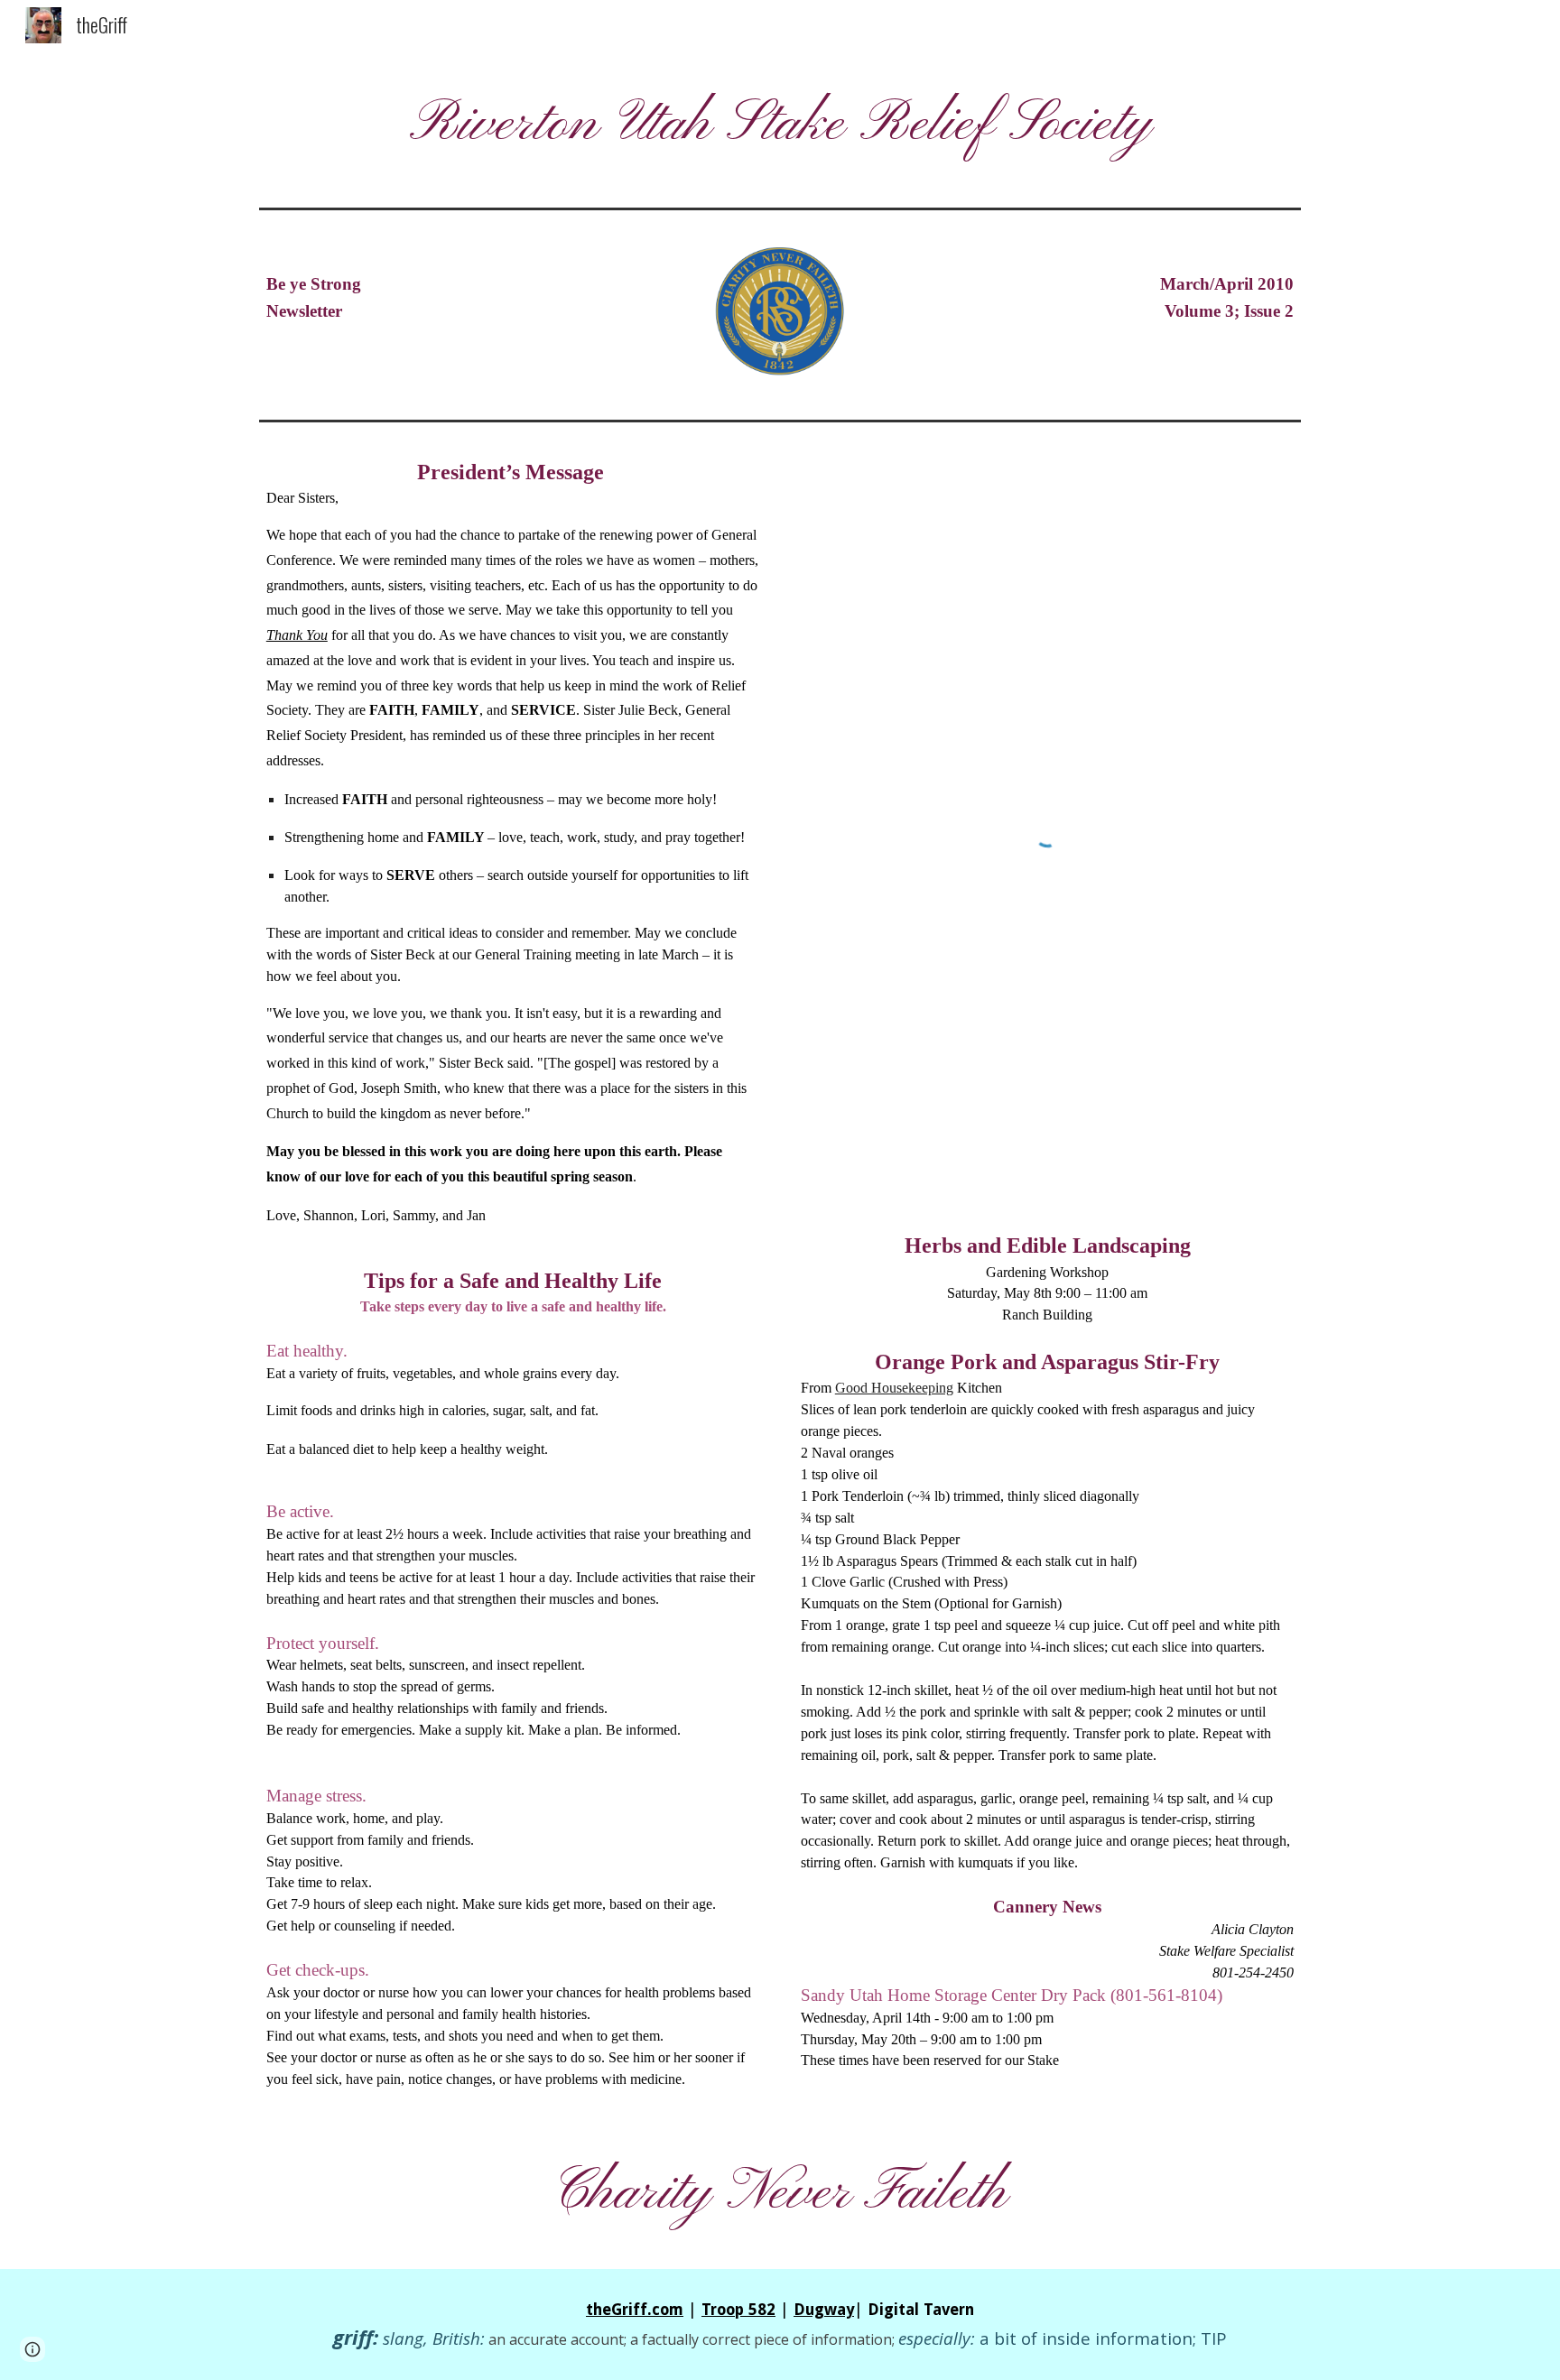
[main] (780, 125)
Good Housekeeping (894, 1388)
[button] (32, 2349)
